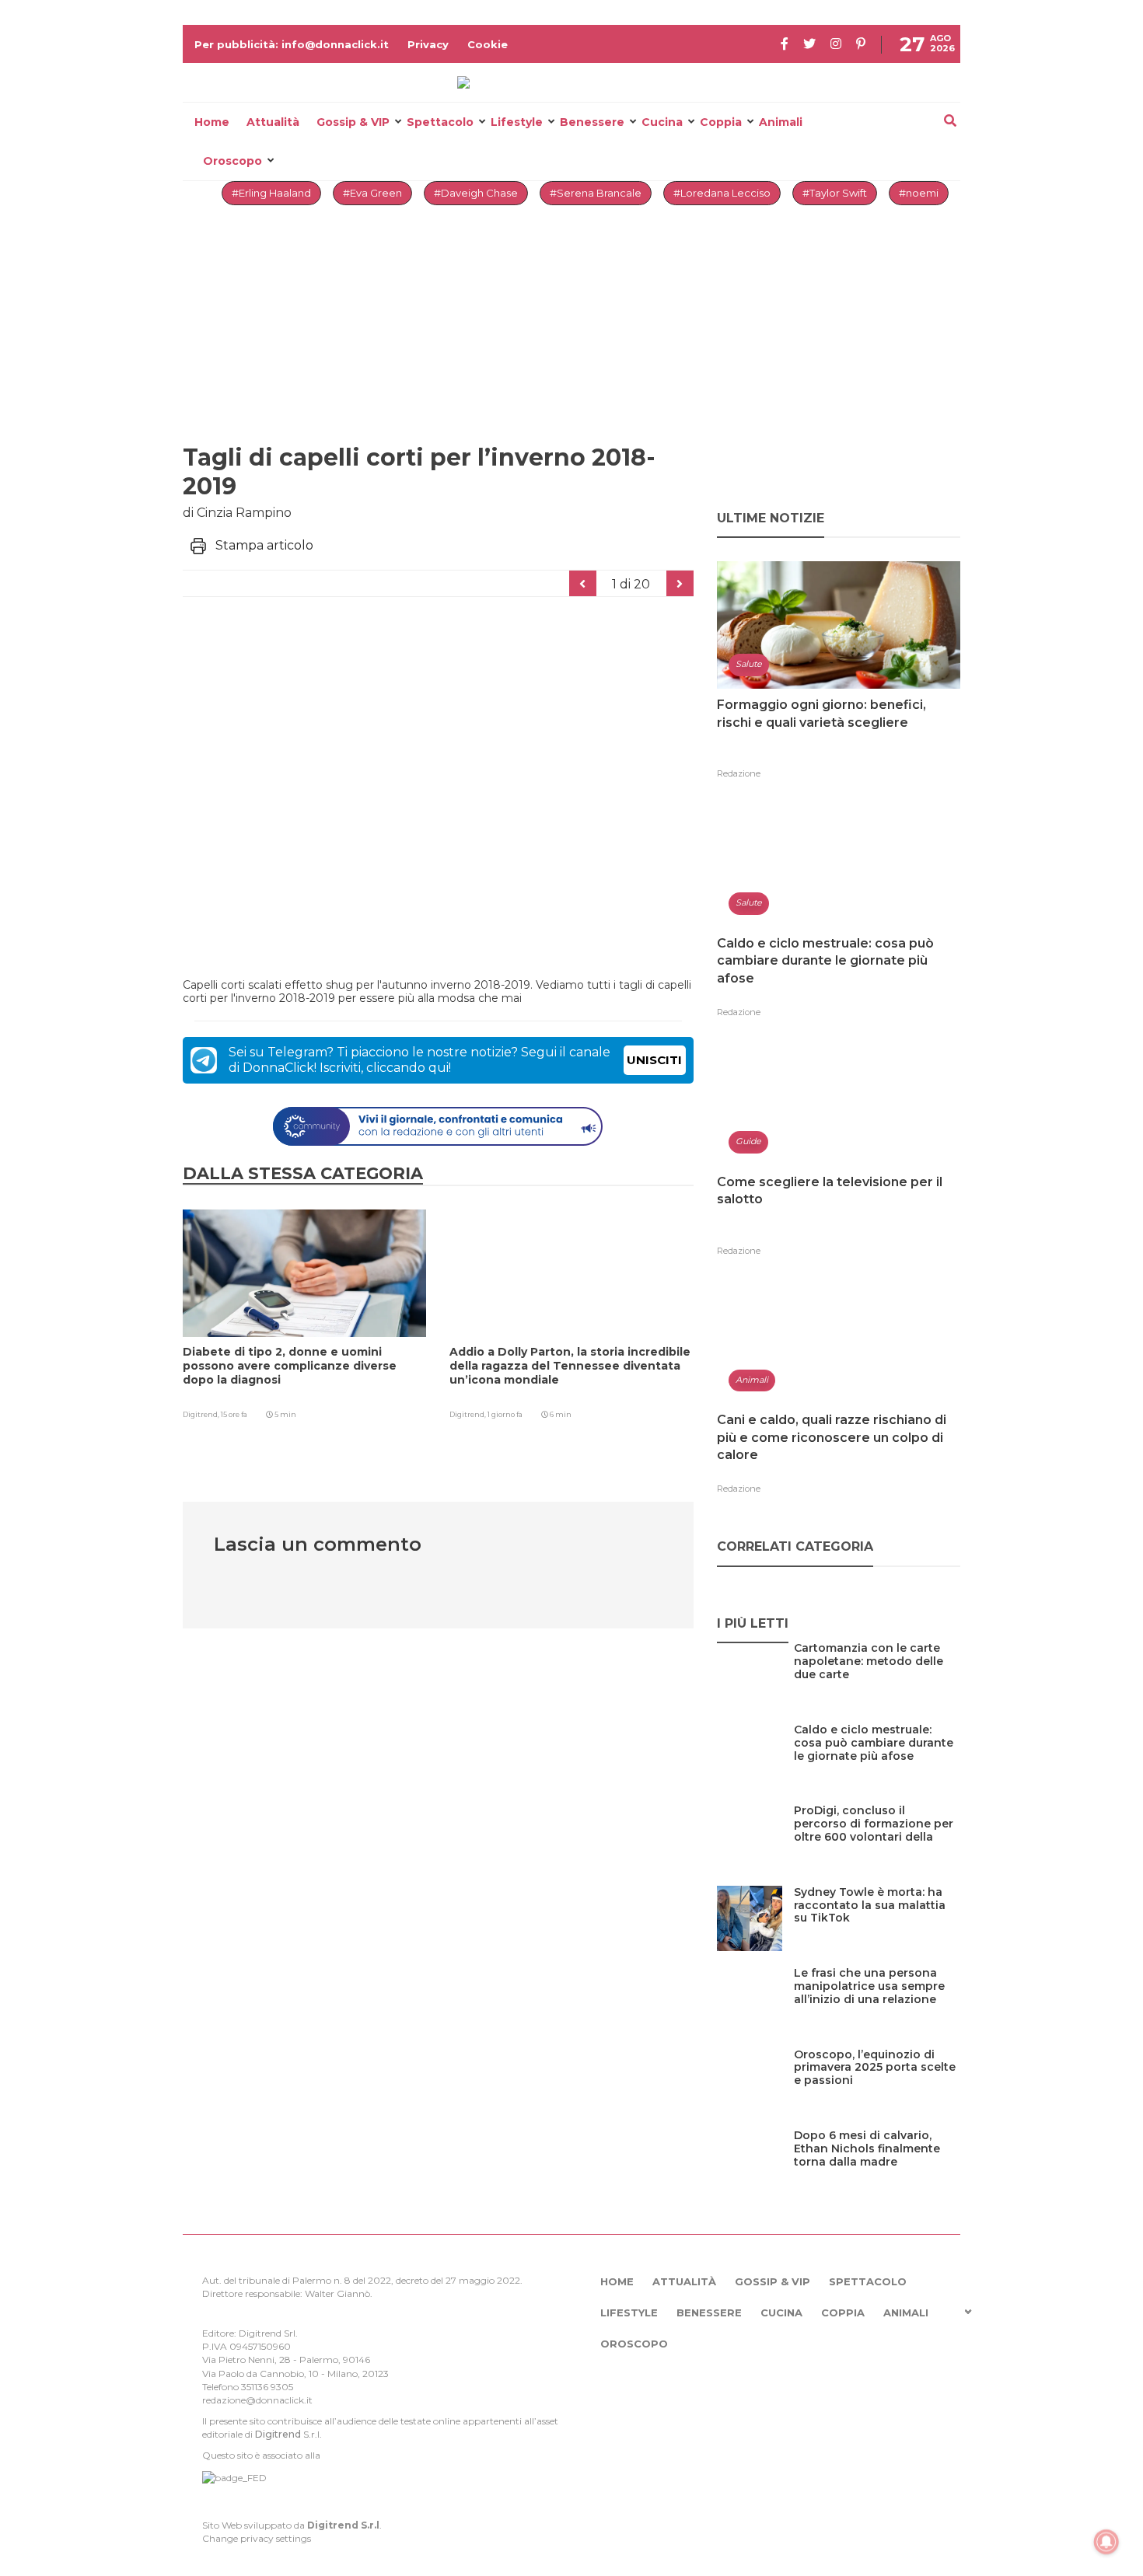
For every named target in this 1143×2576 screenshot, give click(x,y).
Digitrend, (202, 1414)
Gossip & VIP (353, 122)
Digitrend (278, 2434)
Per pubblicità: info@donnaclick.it (292, 44)
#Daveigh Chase (476, 193)
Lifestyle (517, 122)
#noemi (919, 193)
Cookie (488, 44)
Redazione (739, 773)
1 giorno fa (505, 1414)
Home (212, 122)
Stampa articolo (264, 545)
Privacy (428, 44)
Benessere (592, 122)
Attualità (273, 122)
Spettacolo (440, 122)
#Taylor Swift (835, 193)
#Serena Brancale (596, 193)
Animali (781, 122)
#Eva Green (372, 193)
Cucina (662, 122)
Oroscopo (232, 161)
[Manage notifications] (1106, 2542)
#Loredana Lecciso (722, 193)
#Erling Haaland (271, 193)
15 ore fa (234, 1414)
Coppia (721, 122)
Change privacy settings (257, 2538)
